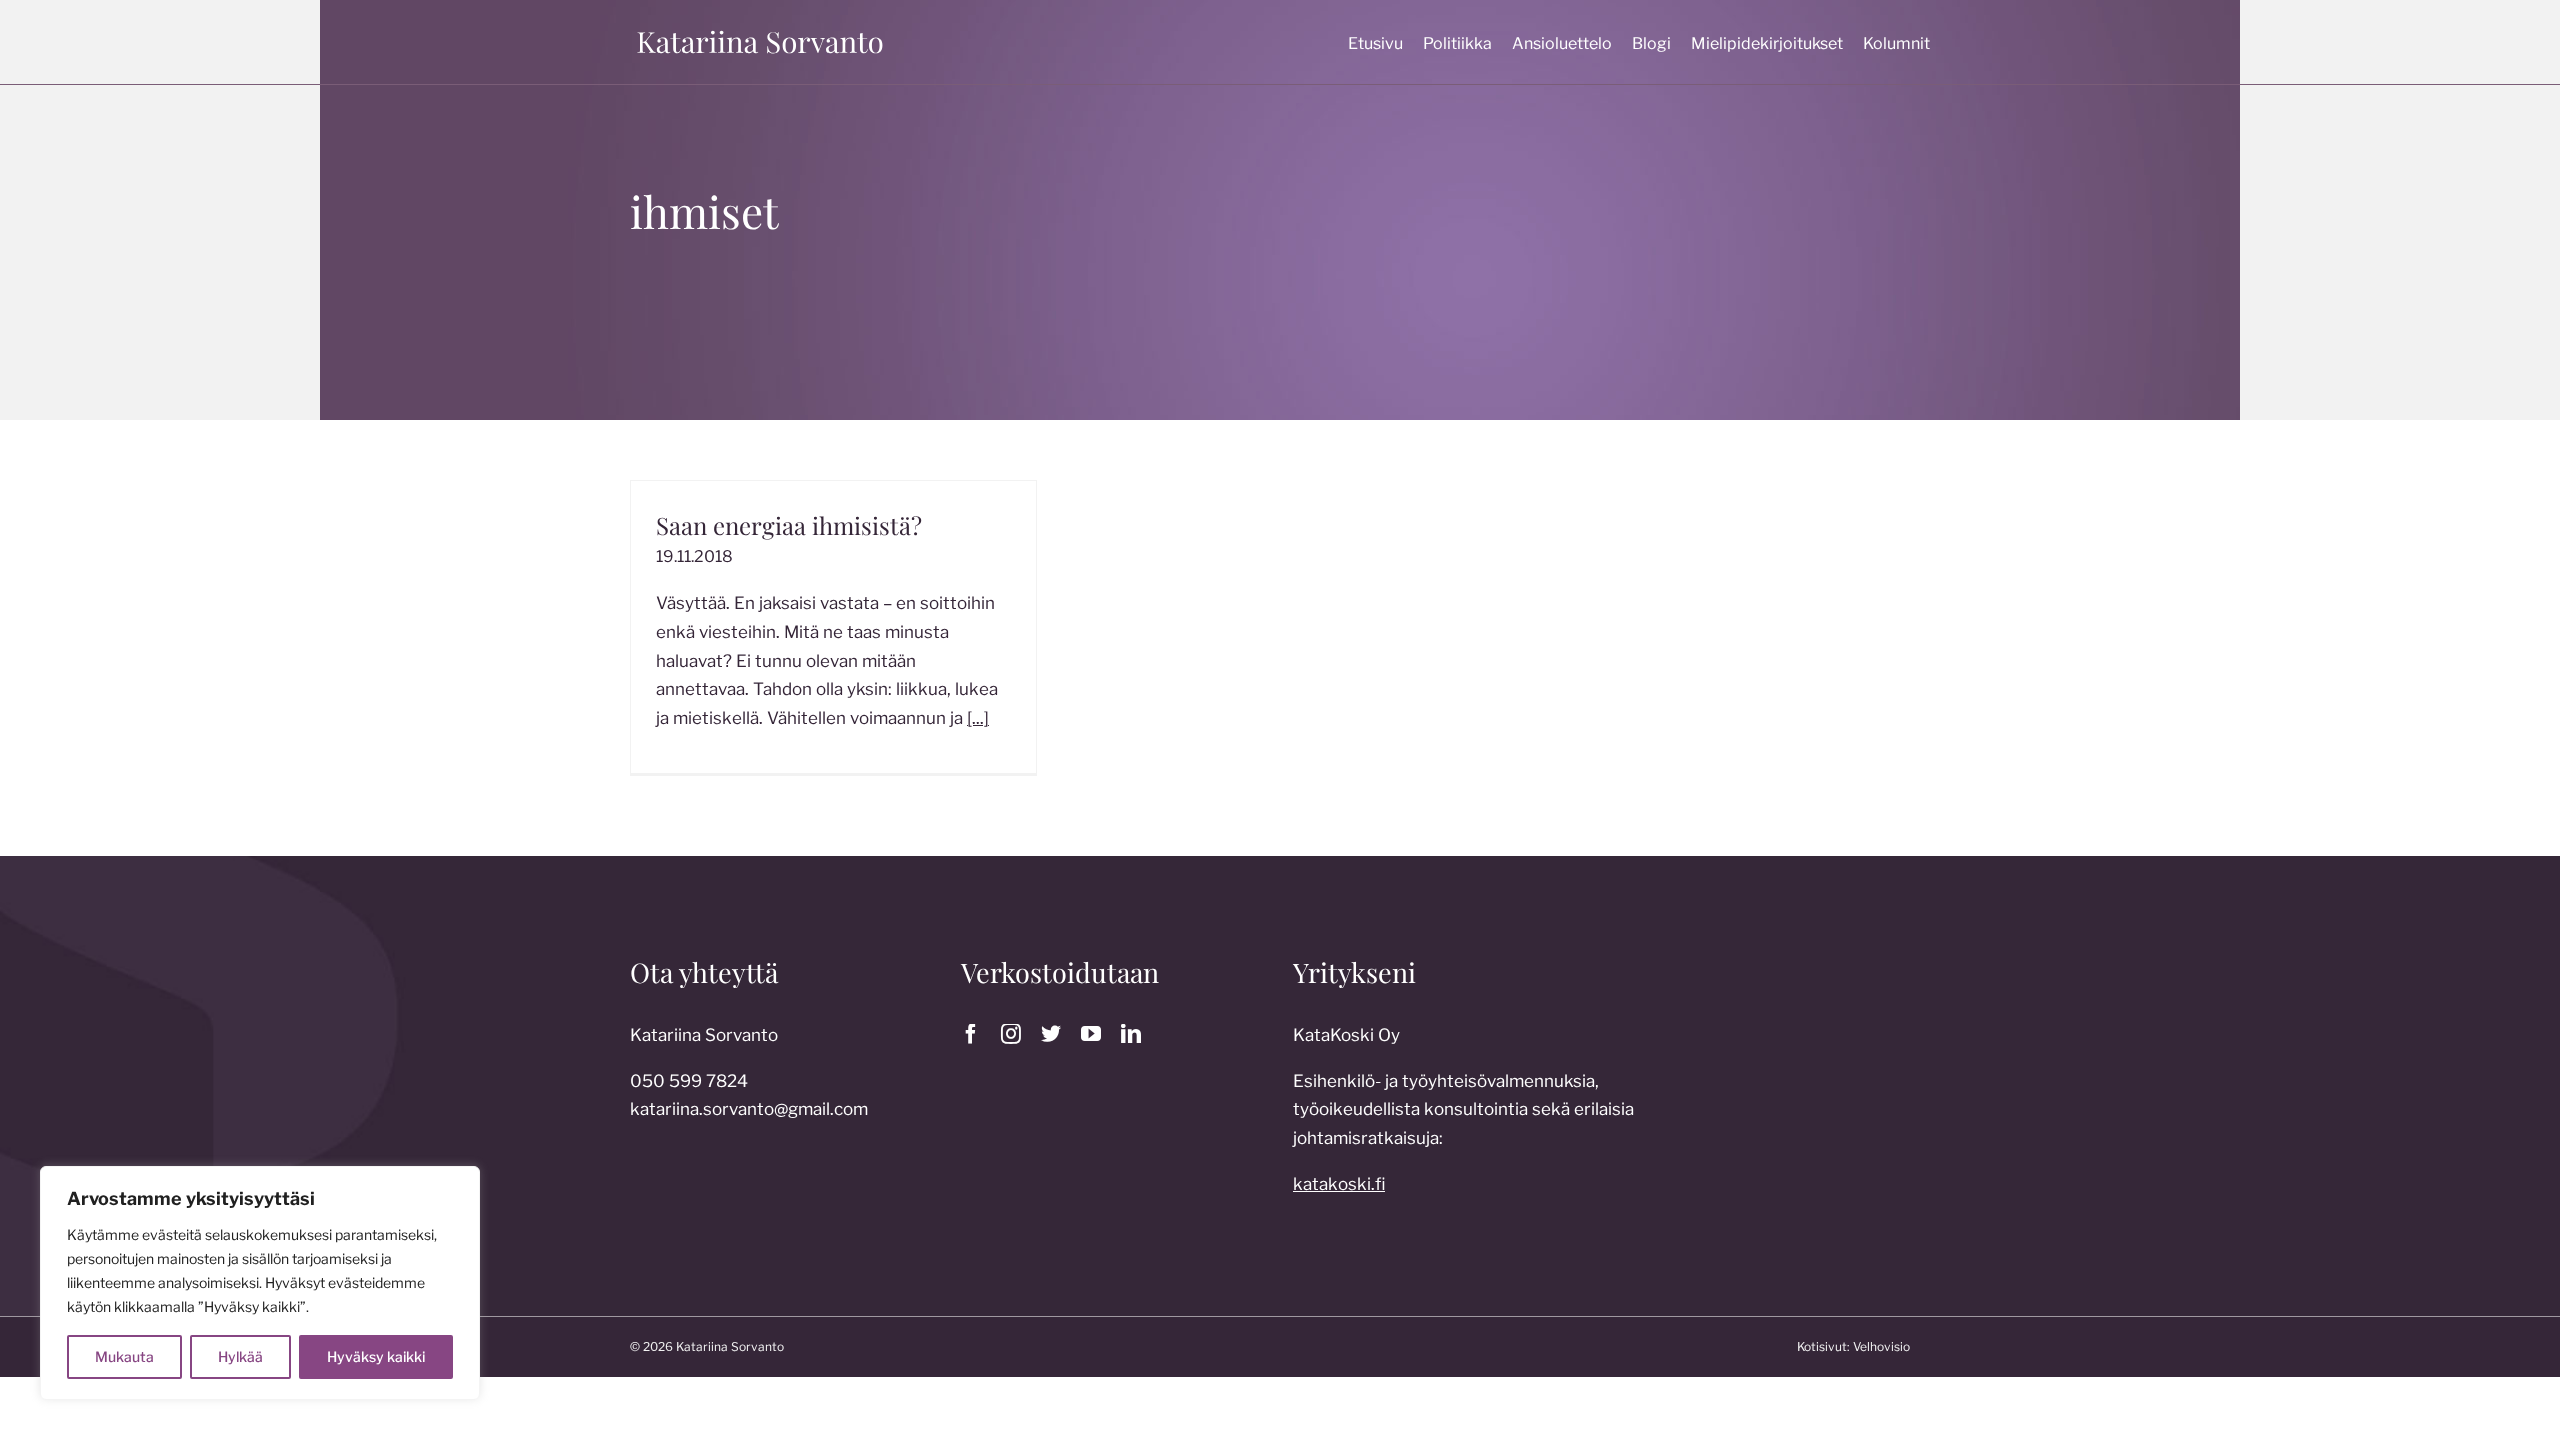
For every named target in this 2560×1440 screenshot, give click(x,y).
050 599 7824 (689, 1081)
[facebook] (971, 1034)
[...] (978, 718)
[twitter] (1051, 1034)
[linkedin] (1131, 1034)
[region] (260, 1283)
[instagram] (1011, 1034)
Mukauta (124, 1356)
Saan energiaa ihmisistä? (789, 525)
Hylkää (240, 1356)
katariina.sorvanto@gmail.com (749, 1109)
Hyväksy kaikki (376, 1356)
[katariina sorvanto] (760, 31)
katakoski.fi (1339, 1184)
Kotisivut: (1823, 1346)
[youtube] (1091, 1034)
